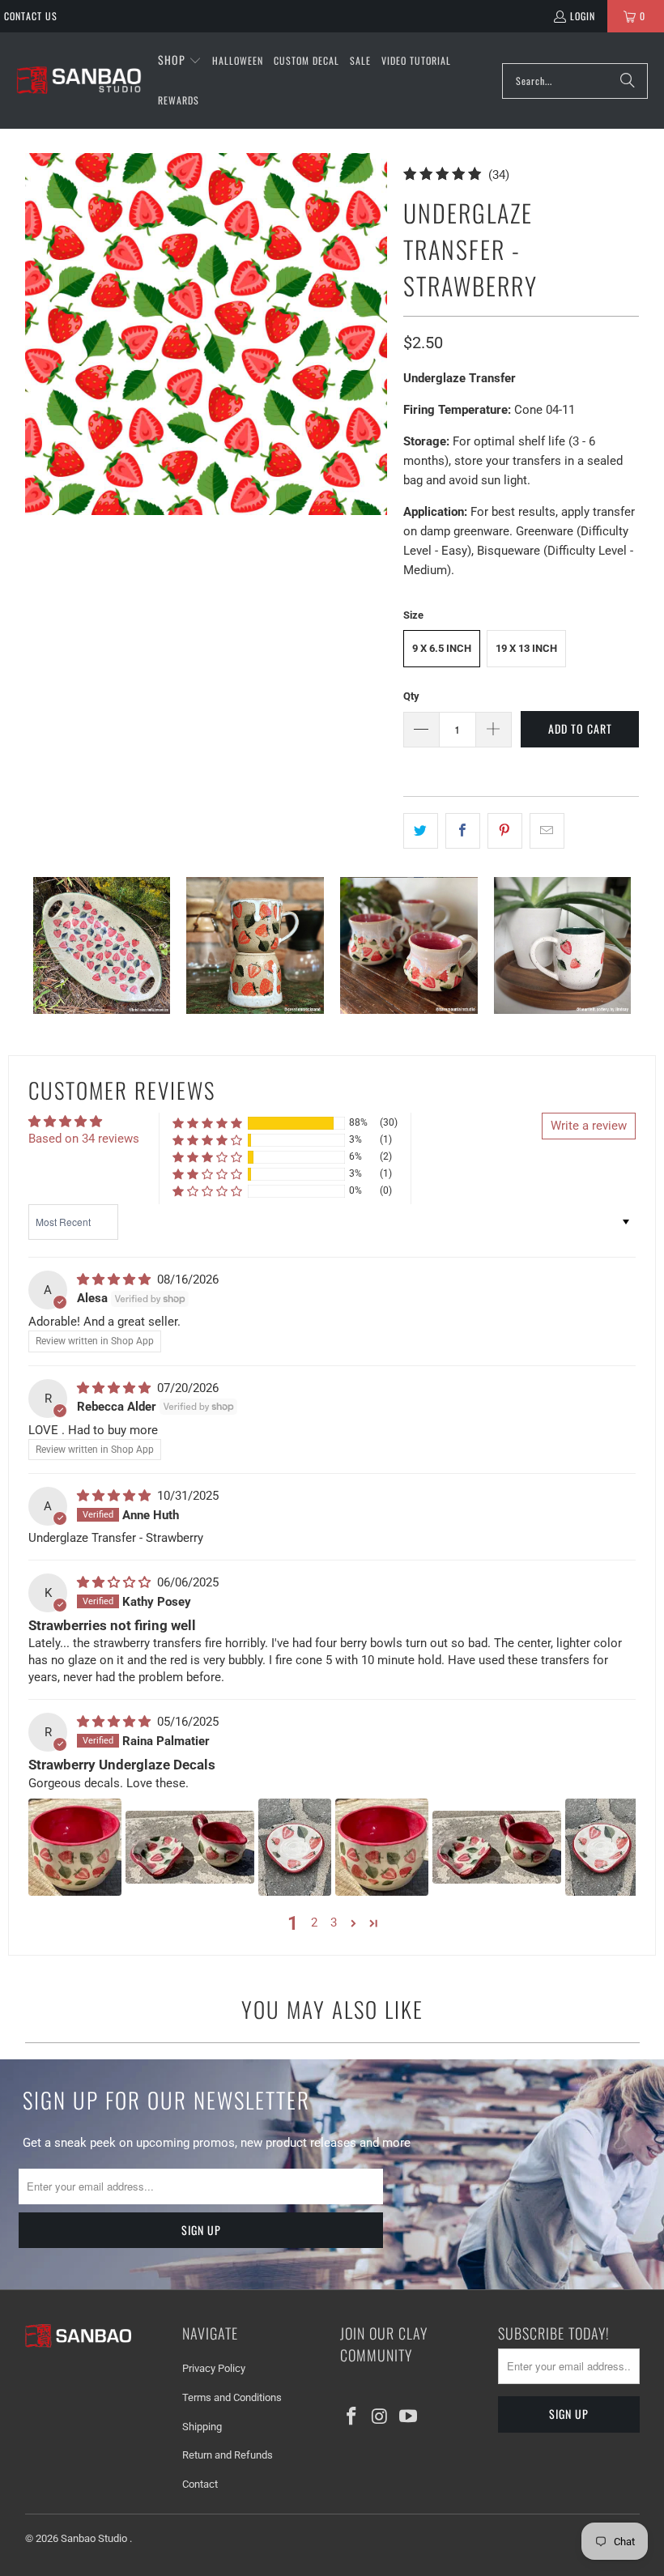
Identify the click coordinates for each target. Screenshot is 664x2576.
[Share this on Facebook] (463, 831)
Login (583, 16)
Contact (200, 2484)
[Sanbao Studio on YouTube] (408, 2417)
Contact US (31, 16)
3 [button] (334, 1922)
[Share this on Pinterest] (505, 831)
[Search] (628, 81)
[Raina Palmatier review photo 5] (497, 1847)
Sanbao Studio (95, 2538)
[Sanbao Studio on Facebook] (352, 2417)
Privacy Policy (214, 2368)
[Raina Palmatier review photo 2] (190, 1847)
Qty (411, 696)
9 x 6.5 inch (442, 648)
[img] (115, 1279)
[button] (180, 61)
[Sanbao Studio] (79, 81)
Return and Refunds (228, 2455)
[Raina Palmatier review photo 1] (75, 1847)
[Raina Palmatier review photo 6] (602, 1847)
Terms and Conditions (232, 2397)
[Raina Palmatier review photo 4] (382, 1847)
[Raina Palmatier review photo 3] (295, 1847)
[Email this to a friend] (547, 831)
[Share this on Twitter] (421, 831)
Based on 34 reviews (84, 1139)
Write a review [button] (589, 1126)
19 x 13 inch (526, 648)
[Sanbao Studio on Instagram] (381, 2417)
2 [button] (314, 1922)
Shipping (202, 2427)
